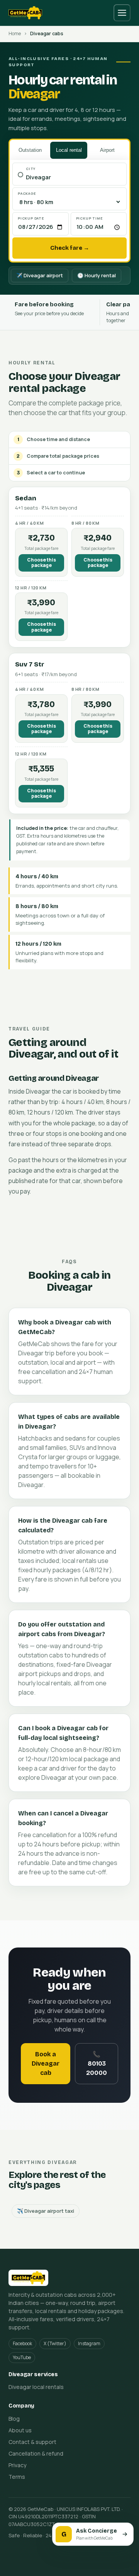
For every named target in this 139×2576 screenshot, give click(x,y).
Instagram (89, 2343)
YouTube (22, 2357)
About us (20, 2430)
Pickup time (90, 218)
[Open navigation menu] (122, 13)
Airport (107, 150)
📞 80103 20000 (97, 2063)
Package (27, 193)
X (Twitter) (55, 2343)
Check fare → (70, 248)
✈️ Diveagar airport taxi (46, 2211)
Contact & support (32, 2442)
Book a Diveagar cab (46, 2063)
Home (15, 33)
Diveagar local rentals (36, 2387)
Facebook (22, 2343)
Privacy (17, 2465)
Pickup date (31, 218)
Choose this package (42, 562)
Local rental (69, 150)
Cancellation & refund (36, 2453)
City (31, 169)
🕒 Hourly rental (97, 275)
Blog (14, 2419)
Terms (17, 2477)
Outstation (30, 150)
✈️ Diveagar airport (40, 275)
